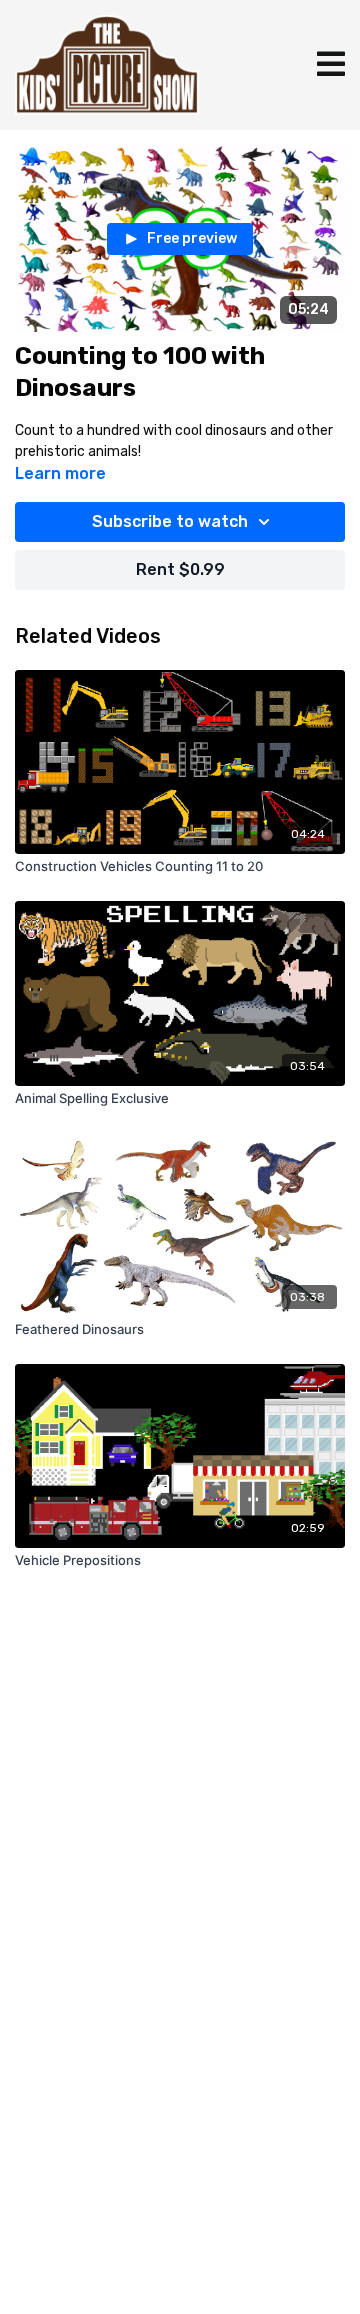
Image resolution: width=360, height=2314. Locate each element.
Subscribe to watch (170, 521)
